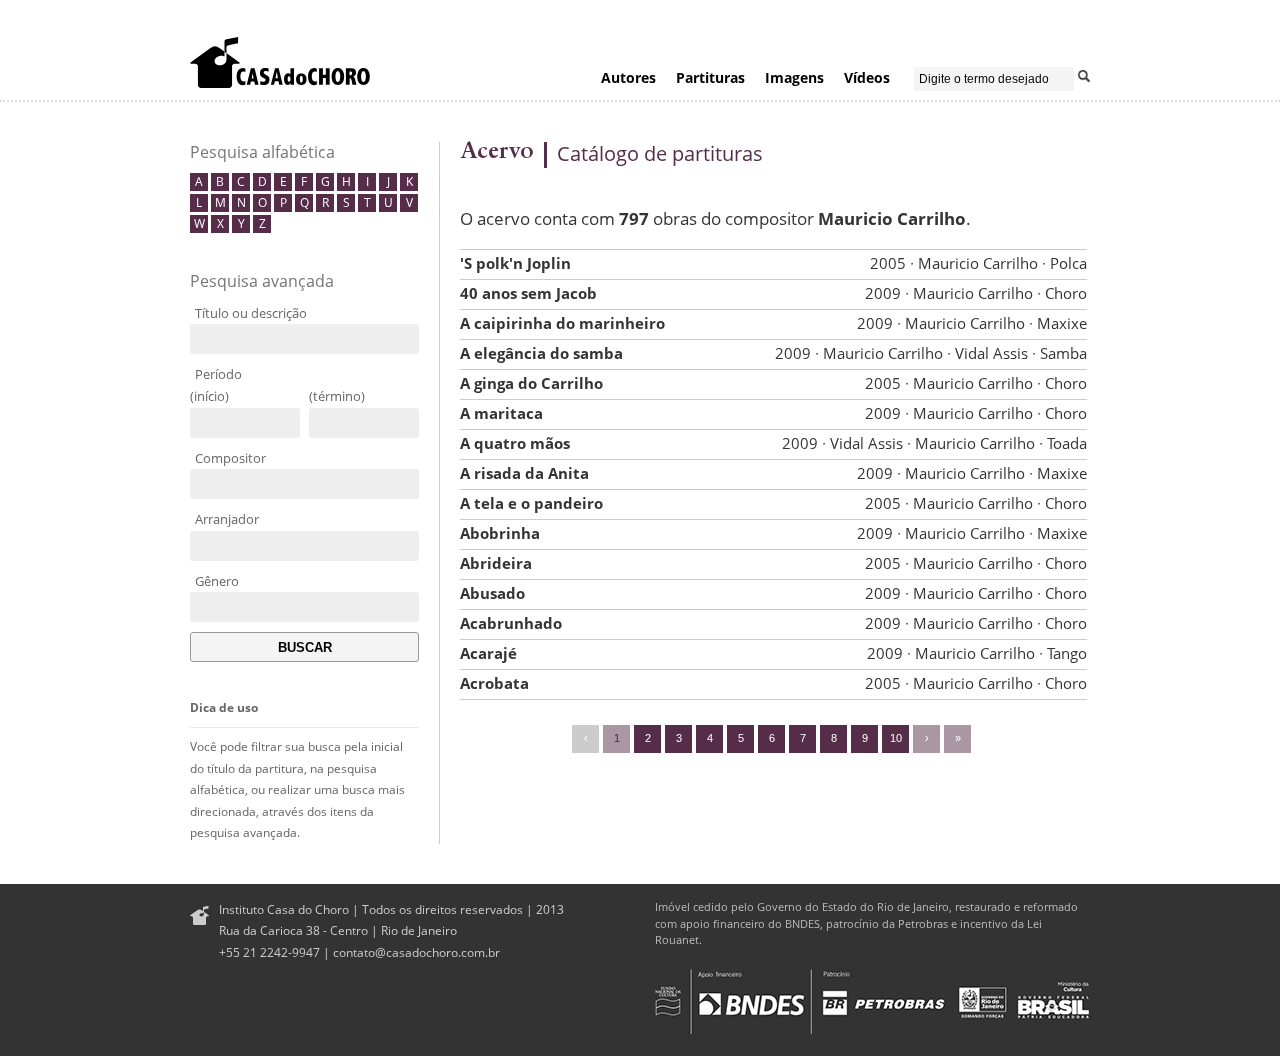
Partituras (710, 77)
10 (896, 738)
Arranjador (227, 519)
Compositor (230, 458)
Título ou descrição (251, 313)
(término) (337, 396)
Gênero (217, 581)
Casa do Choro (280, 62)
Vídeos (867, 77)
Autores (628, 77)
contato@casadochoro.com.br (416, 952)
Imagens (794, 77)
